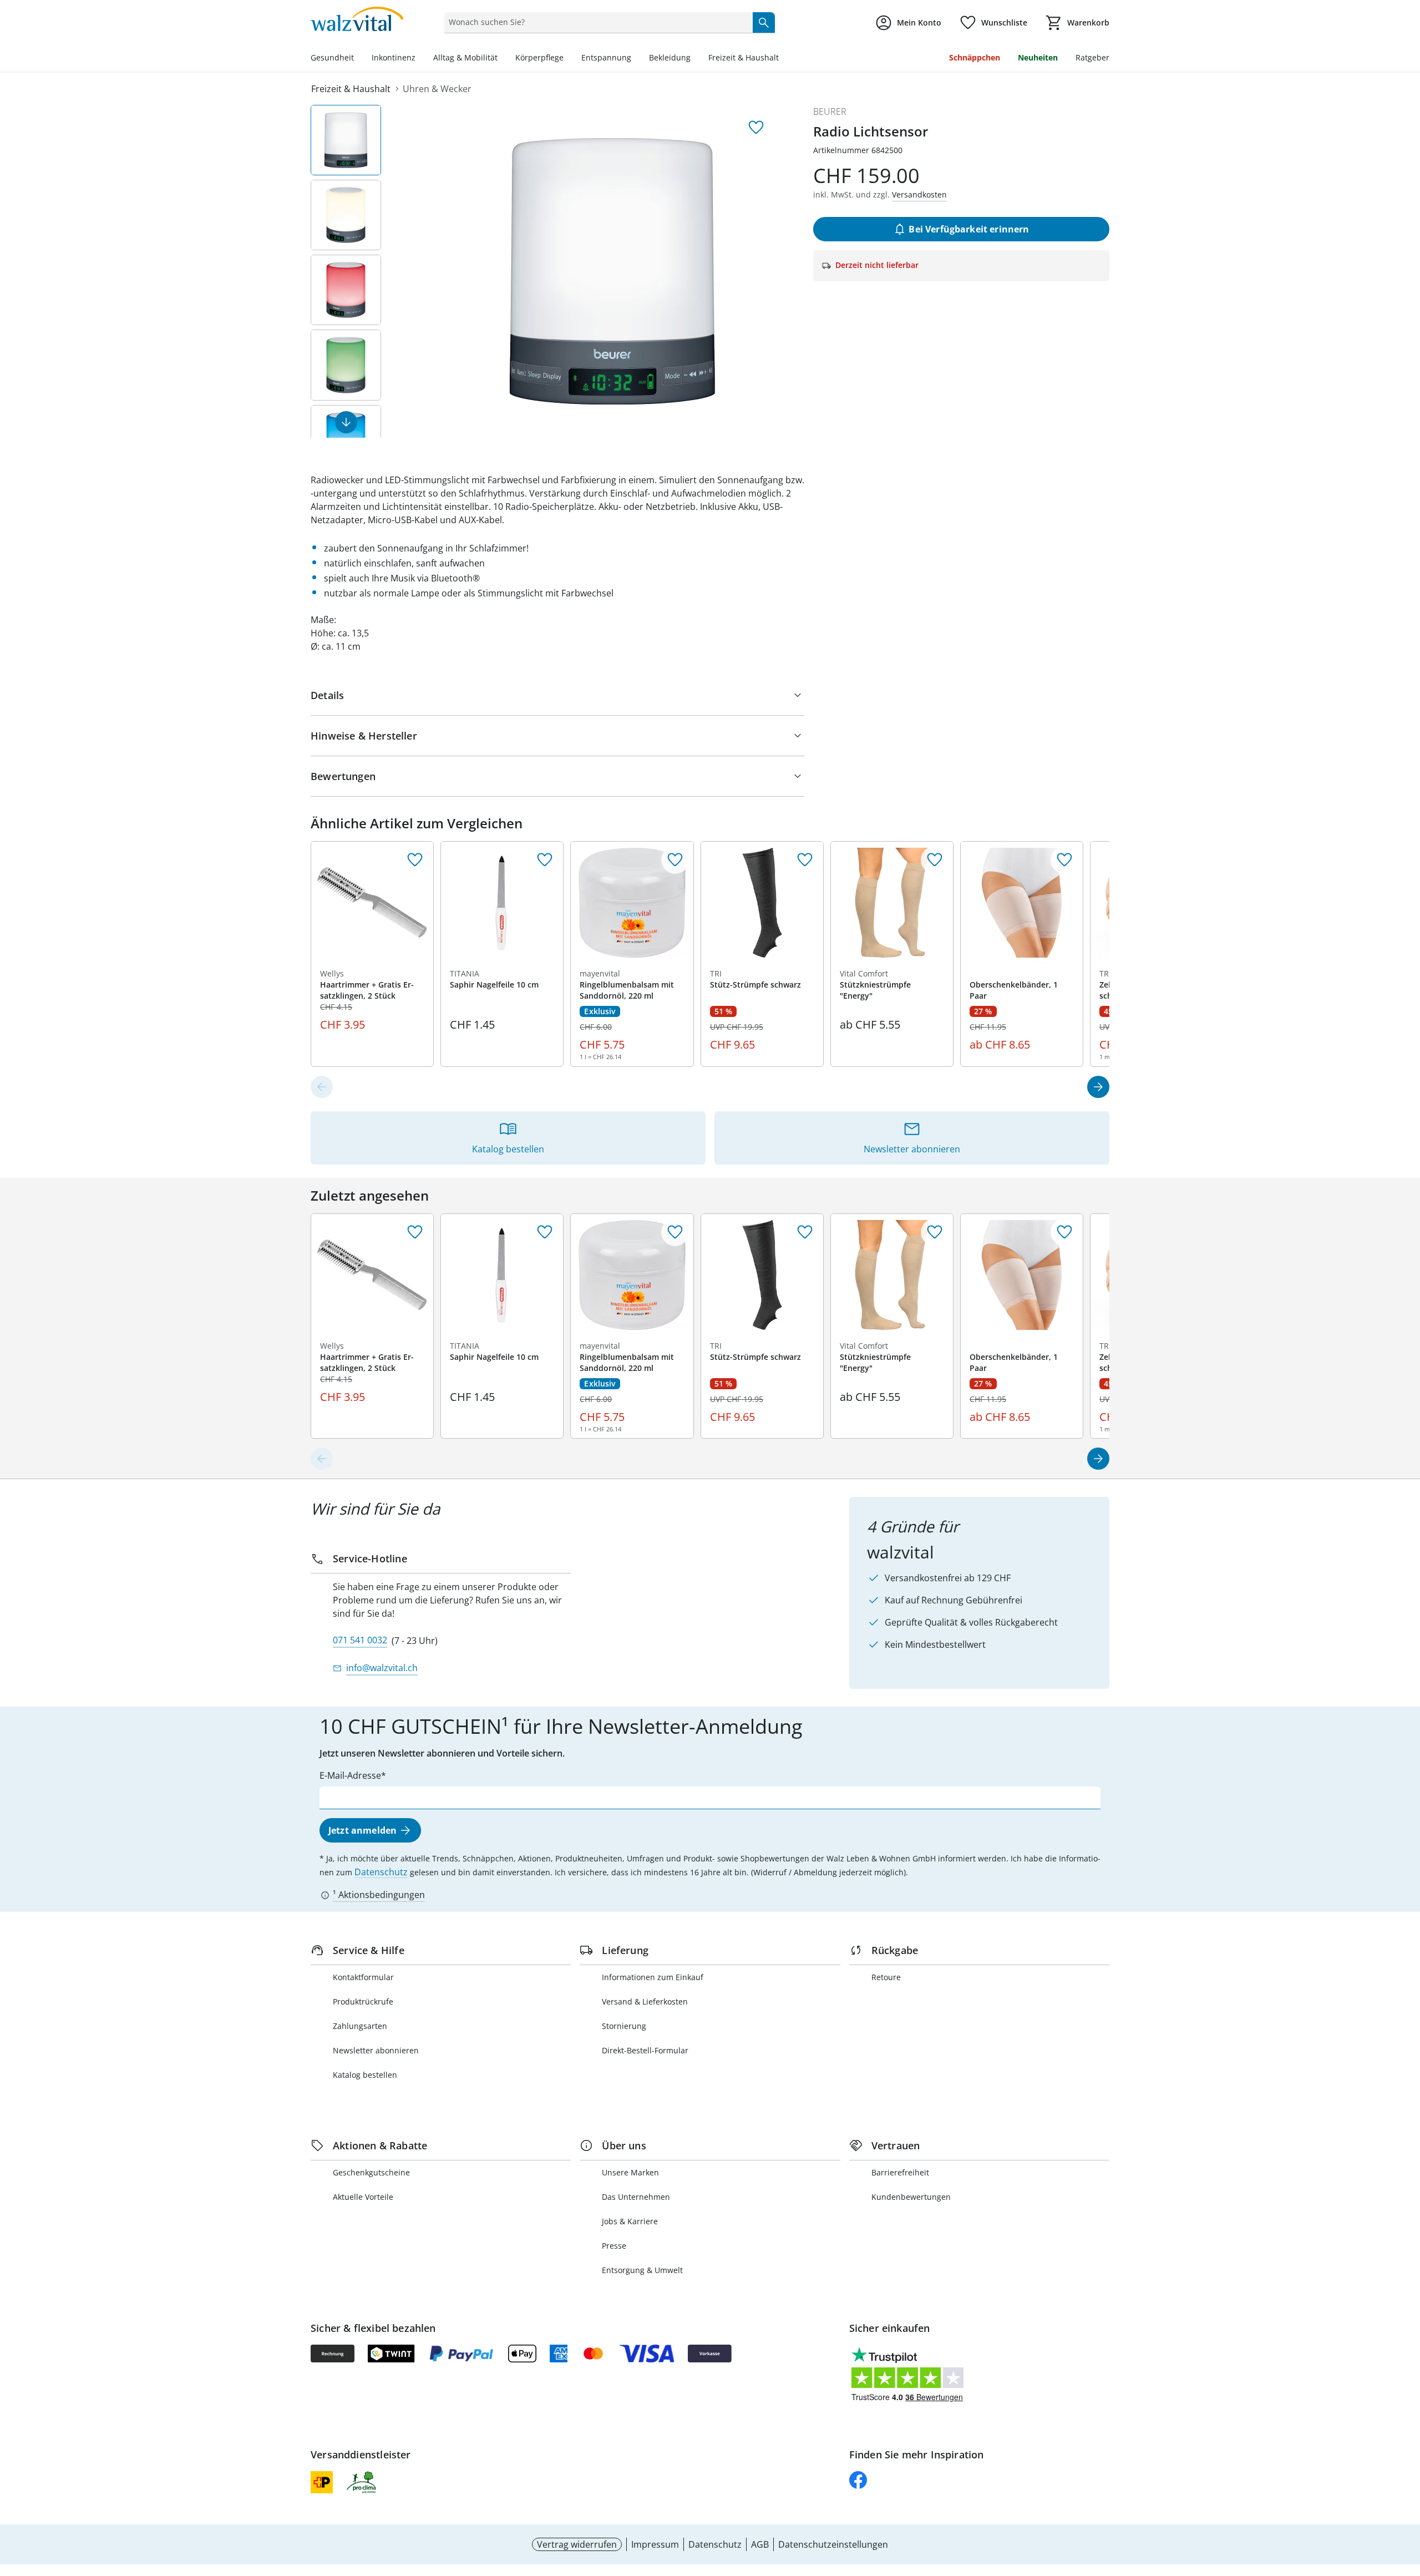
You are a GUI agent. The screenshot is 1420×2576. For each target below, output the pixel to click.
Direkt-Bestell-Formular (645, 2050)
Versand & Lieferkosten (645, 2001)
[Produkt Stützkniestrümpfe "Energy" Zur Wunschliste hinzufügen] (935, 860)
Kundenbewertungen (911, 2197)
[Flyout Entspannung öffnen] (636, 59)
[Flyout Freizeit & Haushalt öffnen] (783, 59)
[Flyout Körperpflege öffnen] (568, 59)
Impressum (655, 2544)
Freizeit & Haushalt (744, 57)
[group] (612, 271)
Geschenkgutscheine (371, 2172)
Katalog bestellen (365, 2075)
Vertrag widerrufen (577, 2544)
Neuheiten (1038, 57)
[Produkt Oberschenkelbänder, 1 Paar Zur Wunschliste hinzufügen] (1064, 860)
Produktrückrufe (363, 2001)
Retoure (886, 1977)
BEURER (830, 112)
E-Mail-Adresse (350, 1775)
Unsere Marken (630, 2172)
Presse (614, 2246)
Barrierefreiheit (900, 2172)
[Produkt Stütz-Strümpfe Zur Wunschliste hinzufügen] (805, 860)
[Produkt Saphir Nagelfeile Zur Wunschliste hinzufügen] (545, 860)
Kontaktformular (363, 1977)
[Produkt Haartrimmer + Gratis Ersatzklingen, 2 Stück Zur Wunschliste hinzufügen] (415, 860)
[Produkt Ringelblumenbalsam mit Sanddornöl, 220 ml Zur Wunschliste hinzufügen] (675, 860)
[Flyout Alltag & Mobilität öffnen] (502, 59)
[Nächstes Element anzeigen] (346, 422)
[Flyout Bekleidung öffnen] (695, 59)
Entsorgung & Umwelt (642, 2270)
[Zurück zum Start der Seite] (1407, 2496)
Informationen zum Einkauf (653, 1977)
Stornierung (624, 2026)
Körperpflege (539, 57)
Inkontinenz (394, 57)
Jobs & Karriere (630, 2221)
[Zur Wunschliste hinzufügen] (756, 128)
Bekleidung (670, 57)
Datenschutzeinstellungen (833, 2544)
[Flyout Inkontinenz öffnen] (420, 59)
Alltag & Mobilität (465, 57)
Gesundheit (332, 57)
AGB (760, 2544)
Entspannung (606, 57)
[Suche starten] (764, 22)
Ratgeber (1092, 57)
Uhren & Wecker (437, 89)
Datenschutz (381, 1872)
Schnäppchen (975, 57)
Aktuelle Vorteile (363, 2197)
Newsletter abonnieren (376, 2050)
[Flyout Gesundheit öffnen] (358, 59)
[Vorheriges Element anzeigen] (322, 1087)
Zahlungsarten (360, 2026)
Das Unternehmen (636, 2197)
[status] (596, 22)
